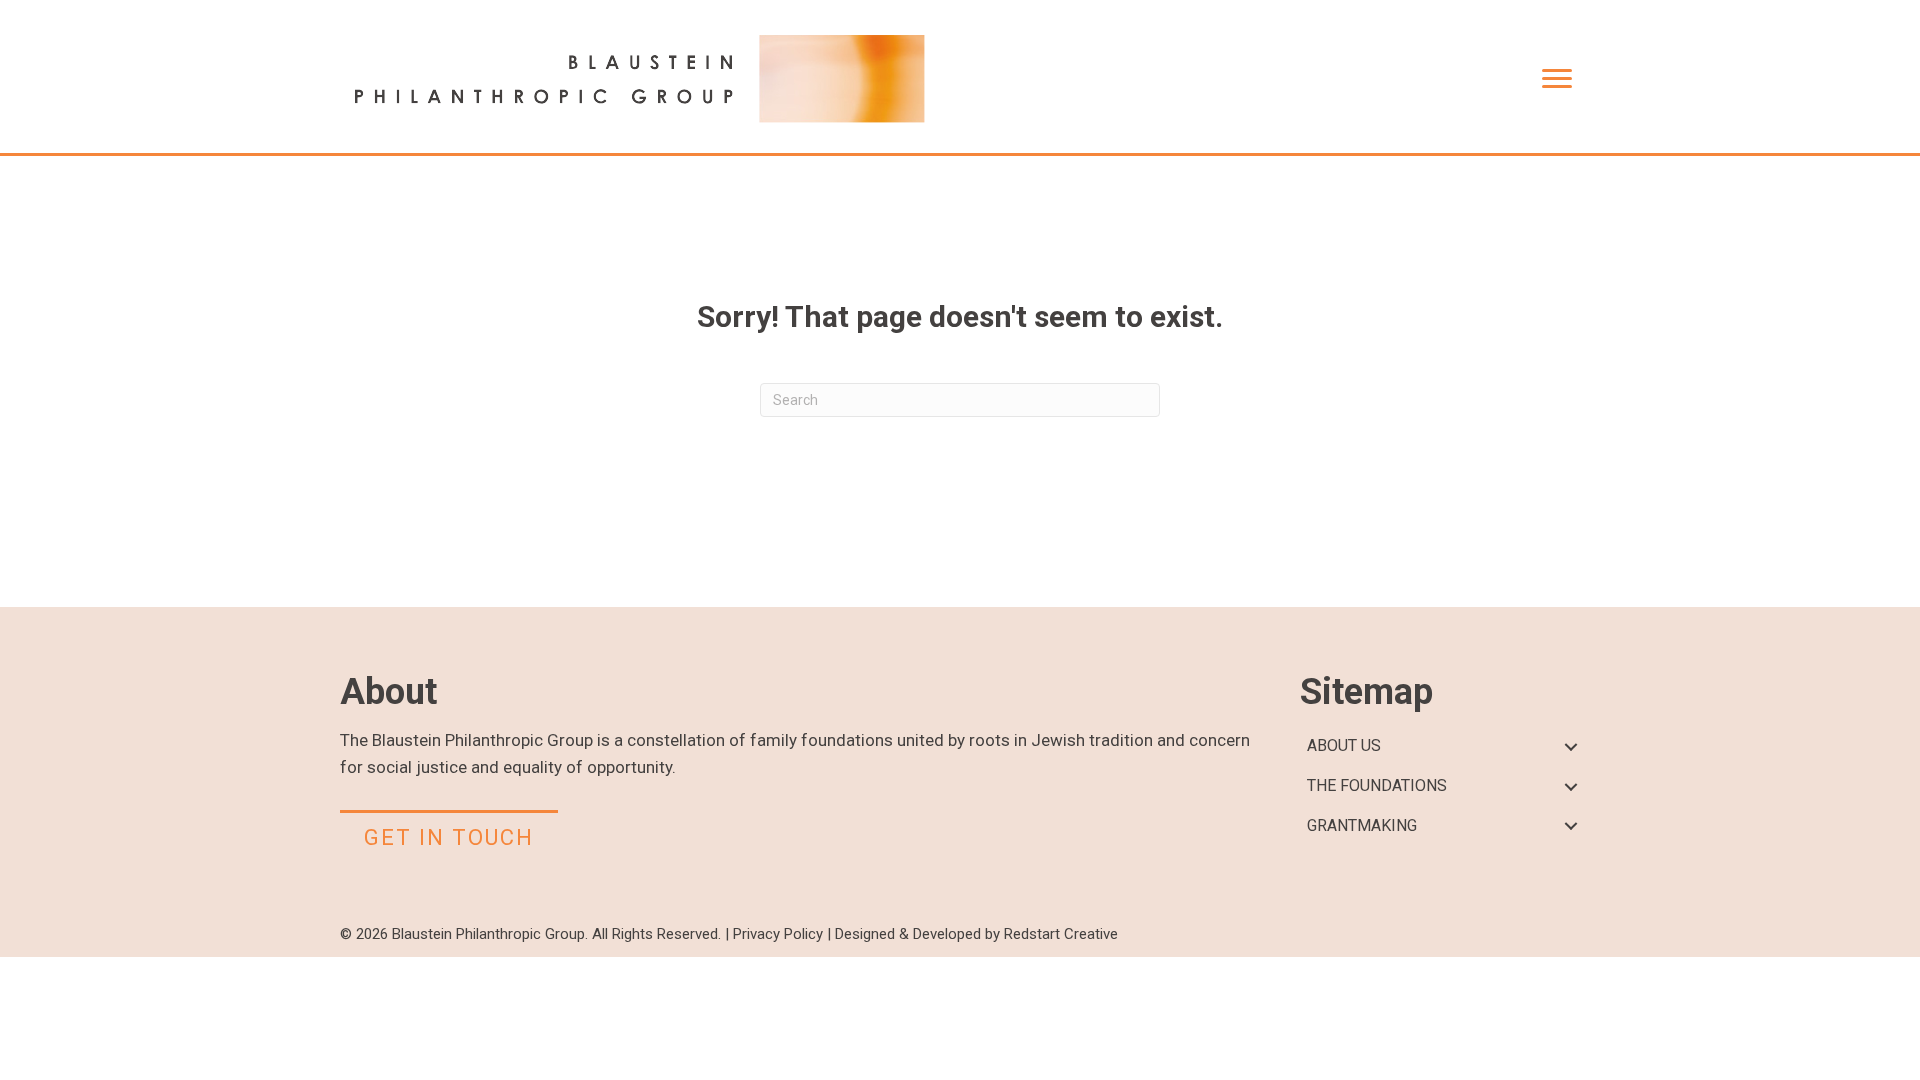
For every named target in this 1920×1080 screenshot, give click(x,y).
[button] (1570, 746)
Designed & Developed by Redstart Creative (976, 934)
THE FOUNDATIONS (1377, 785)
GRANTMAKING (1362, 825)
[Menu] (1557, 79)
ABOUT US (1344, 745)
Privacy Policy (778, 934)
